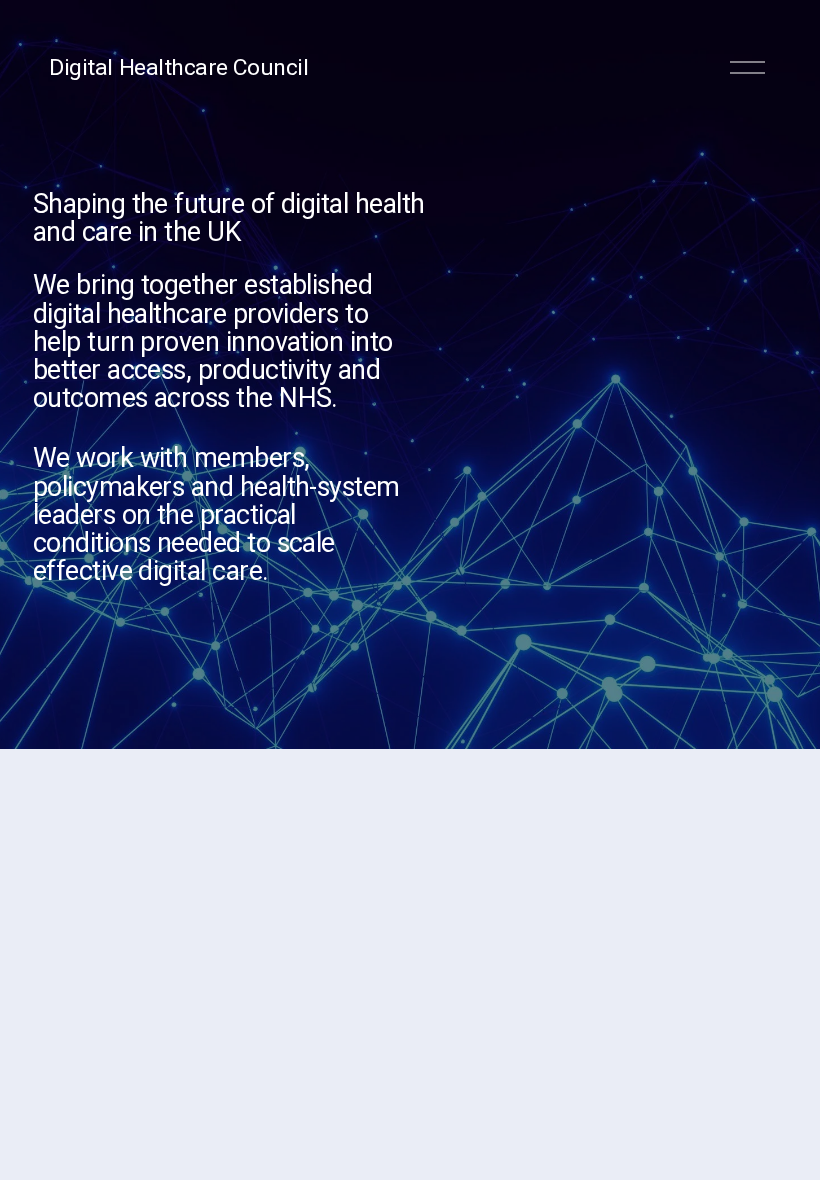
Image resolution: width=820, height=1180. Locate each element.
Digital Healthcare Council (178, 67)
